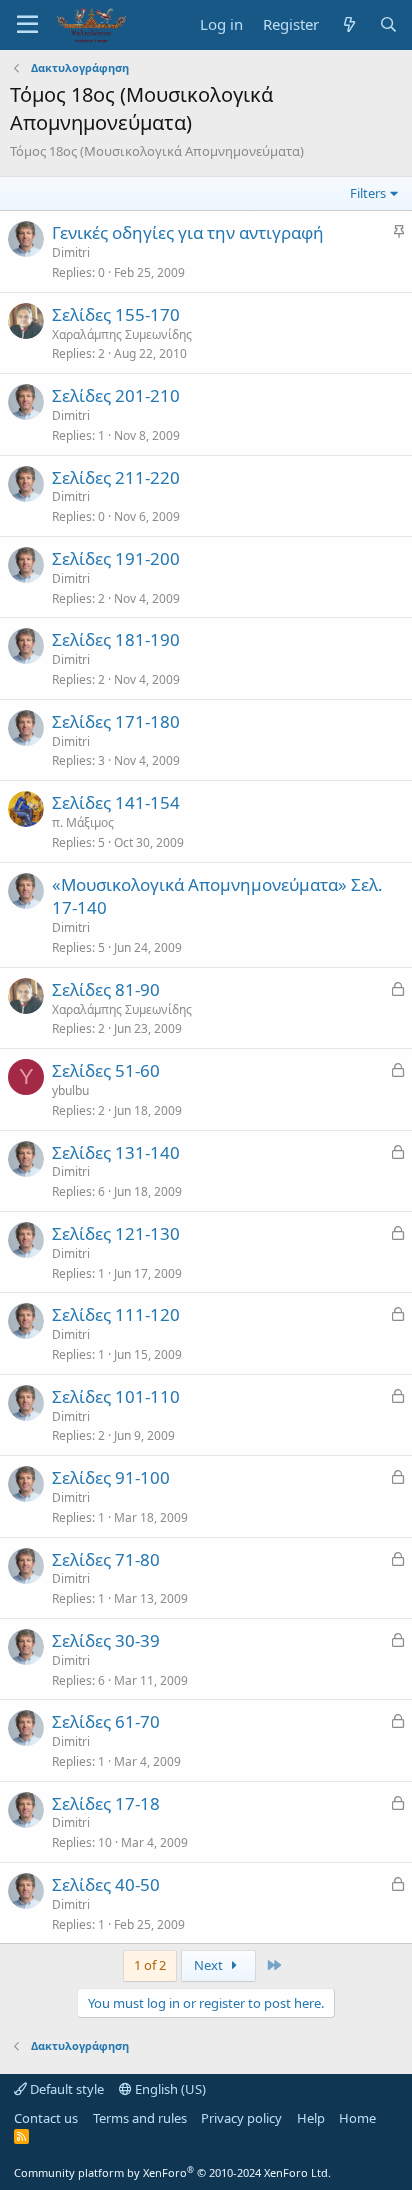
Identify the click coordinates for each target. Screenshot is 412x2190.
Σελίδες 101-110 (116, 1396)
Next (210, 1965)
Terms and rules (140, 2118)
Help (311, 2118)
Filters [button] (368, 193)
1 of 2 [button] (150, 1965)
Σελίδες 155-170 (116, 314)
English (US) (169, 2089)
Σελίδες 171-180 (116, 721)
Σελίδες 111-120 (116, 1314)
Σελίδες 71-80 (106, 1559)
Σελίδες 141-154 (116, 802)
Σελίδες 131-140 (116, 1152)
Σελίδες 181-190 (116, 639)
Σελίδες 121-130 (116, 1233)
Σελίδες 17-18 (106, 1803)
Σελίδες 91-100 (111, 1477)
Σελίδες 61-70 (106, 1721)
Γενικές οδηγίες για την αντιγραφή (188, 232)
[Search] (388, 24)
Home (357, 2118)
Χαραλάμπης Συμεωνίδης (122, 334)
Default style (65, 2089)
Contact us (46, 2118)
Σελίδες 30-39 (106, 1640)
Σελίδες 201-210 (116, 395)
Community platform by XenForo (172, 2172)
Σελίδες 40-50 (106, 1884)
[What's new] (348, 24)
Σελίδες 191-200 (116, 558)
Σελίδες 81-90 (106, 989)
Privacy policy (241, 2118)
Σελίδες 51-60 (106, 1070)
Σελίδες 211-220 (116, 477)
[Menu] (27, 25)
